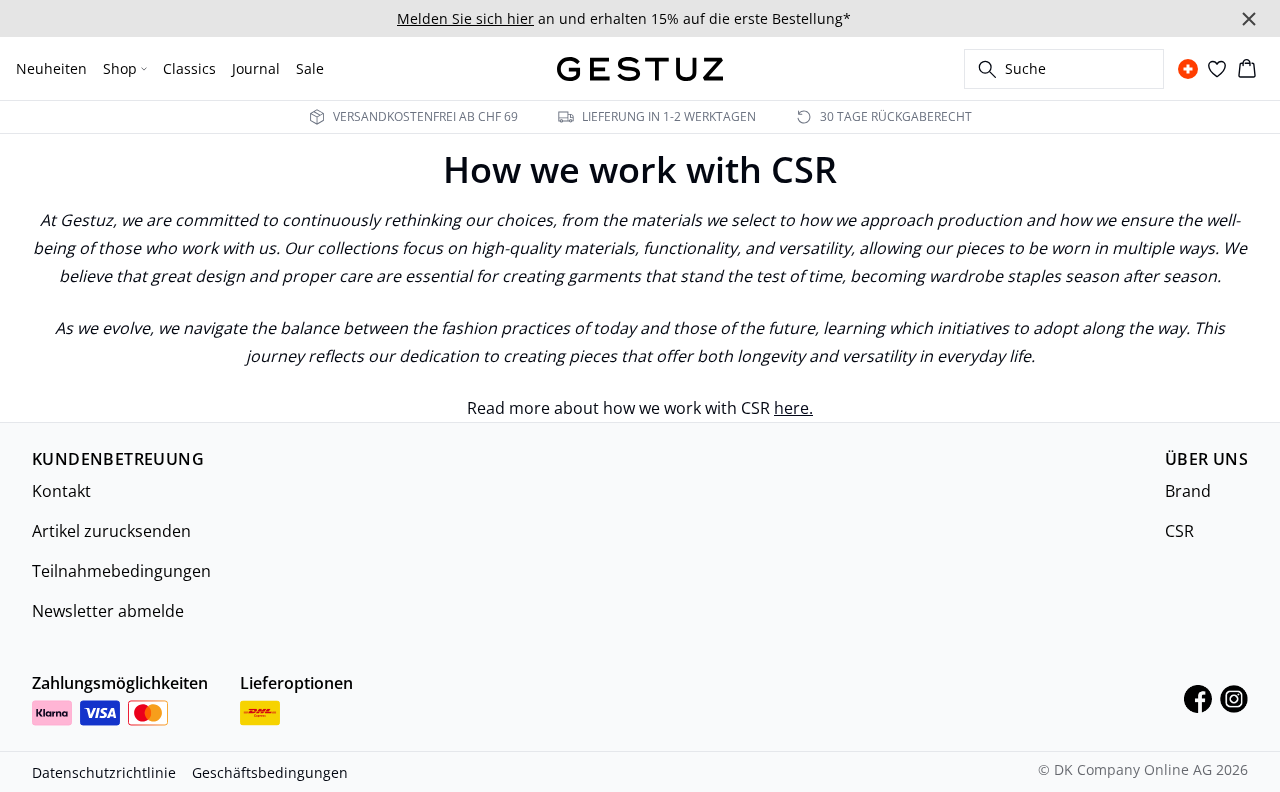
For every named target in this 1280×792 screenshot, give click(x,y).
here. (793, 408)
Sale (310, 68)
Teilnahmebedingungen (121, 571)
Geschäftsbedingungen (270, 772)
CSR (1179, 531)
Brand (1188, 491)
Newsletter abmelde (108, 611)
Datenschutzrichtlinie (104, 772)
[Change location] (1188, 69)
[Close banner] (1249, 19)
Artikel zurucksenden (111, 531)
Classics (189, 68)
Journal (256, 68)
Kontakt (61, 491)
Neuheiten (51, 68)
